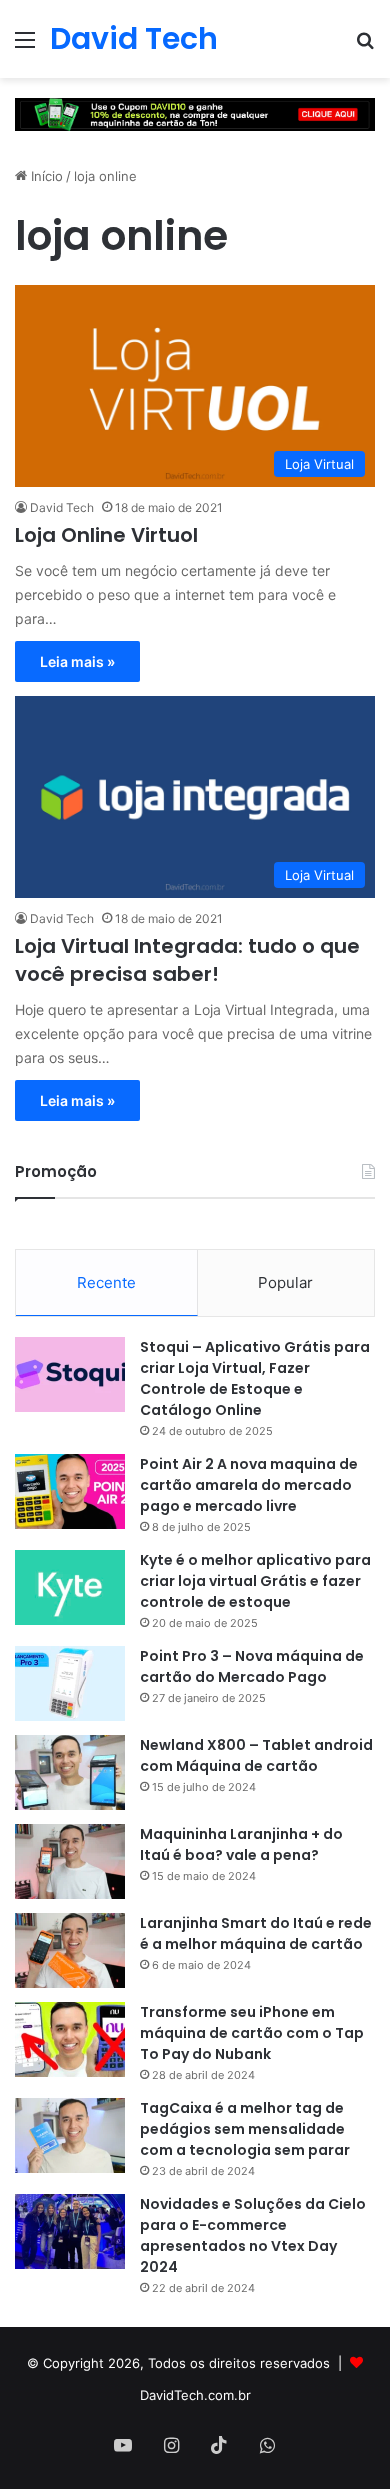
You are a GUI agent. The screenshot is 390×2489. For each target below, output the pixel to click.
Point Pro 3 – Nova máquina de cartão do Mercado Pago (252, 1666)
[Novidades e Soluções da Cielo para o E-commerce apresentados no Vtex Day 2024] (70, 2231)
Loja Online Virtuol (106, 535)
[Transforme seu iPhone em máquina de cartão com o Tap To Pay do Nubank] (70, 2039)
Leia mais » (77, 661)
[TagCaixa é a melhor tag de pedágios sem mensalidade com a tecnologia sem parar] (70, 2135)
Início (45, 176)
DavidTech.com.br (195, 2395)
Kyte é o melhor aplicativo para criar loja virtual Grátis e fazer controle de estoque (255, 1581)
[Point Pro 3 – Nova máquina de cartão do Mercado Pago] (70, 1683)
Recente (106, 1282)
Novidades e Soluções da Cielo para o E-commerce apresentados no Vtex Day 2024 (253, 2235)
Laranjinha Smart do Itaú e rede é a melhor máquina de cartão (256, 1933)
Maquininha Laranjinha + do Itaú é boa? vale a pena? (241, 1844)
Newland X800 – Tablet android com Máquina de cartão (256, 1755)
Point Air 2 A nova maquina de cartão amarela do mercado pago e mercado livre (249, 1485)
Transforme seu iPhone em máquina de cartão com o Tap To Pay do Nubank (252, 2033)
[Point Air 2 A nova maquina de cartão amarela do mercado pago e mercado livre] (70, 1491)
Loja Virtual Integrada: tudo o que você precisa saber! (187, 960)
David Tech (62, 507)
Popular (285, 1282)
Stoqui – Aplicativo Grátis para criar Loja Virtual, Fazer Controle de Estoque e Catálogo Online (255, 1378)
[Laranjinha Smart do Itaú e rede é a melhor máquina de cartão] (70, 1950)
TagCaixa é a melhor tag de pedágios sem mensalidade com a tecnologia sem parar (245, 2129)
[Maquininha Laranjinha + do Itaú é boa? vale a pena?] (70, 1861)
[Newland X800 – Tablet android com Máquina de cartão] (70, 1772)
